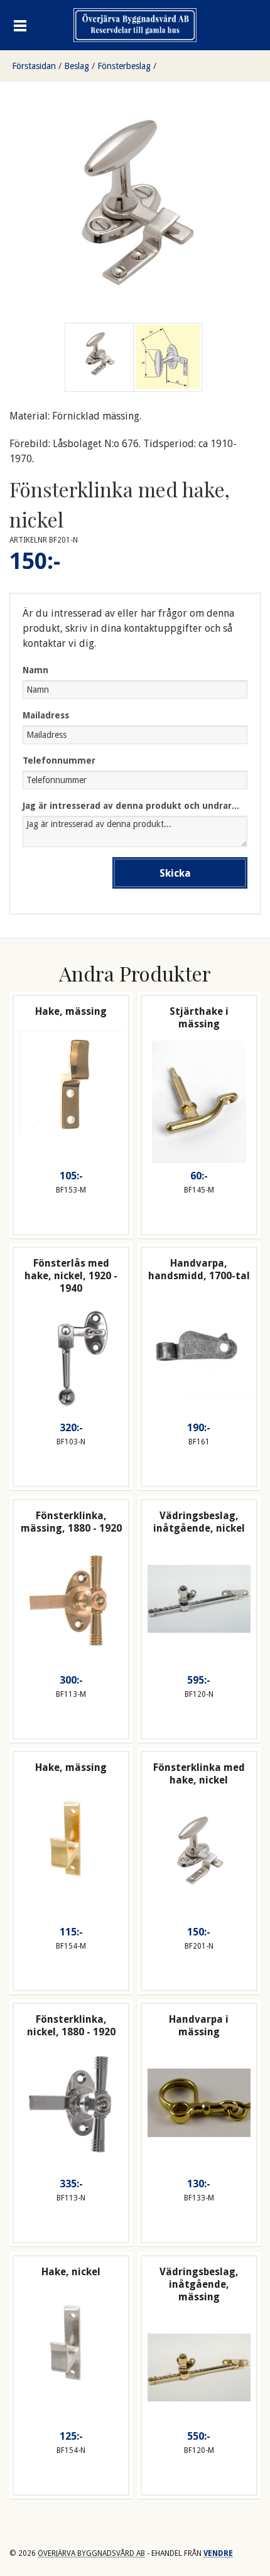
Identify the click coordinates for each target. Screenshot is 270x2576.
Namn (35, 670)
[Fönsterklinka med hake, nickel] (168, 357)
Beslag (77, 66)
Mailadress (46, 715)
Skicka (175, 873)
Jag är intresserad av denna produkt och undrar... (131, 806)
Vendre (218, 2553)
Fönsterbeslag (124, 66)
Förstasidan (34, 66)
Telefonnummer (59, 760)
